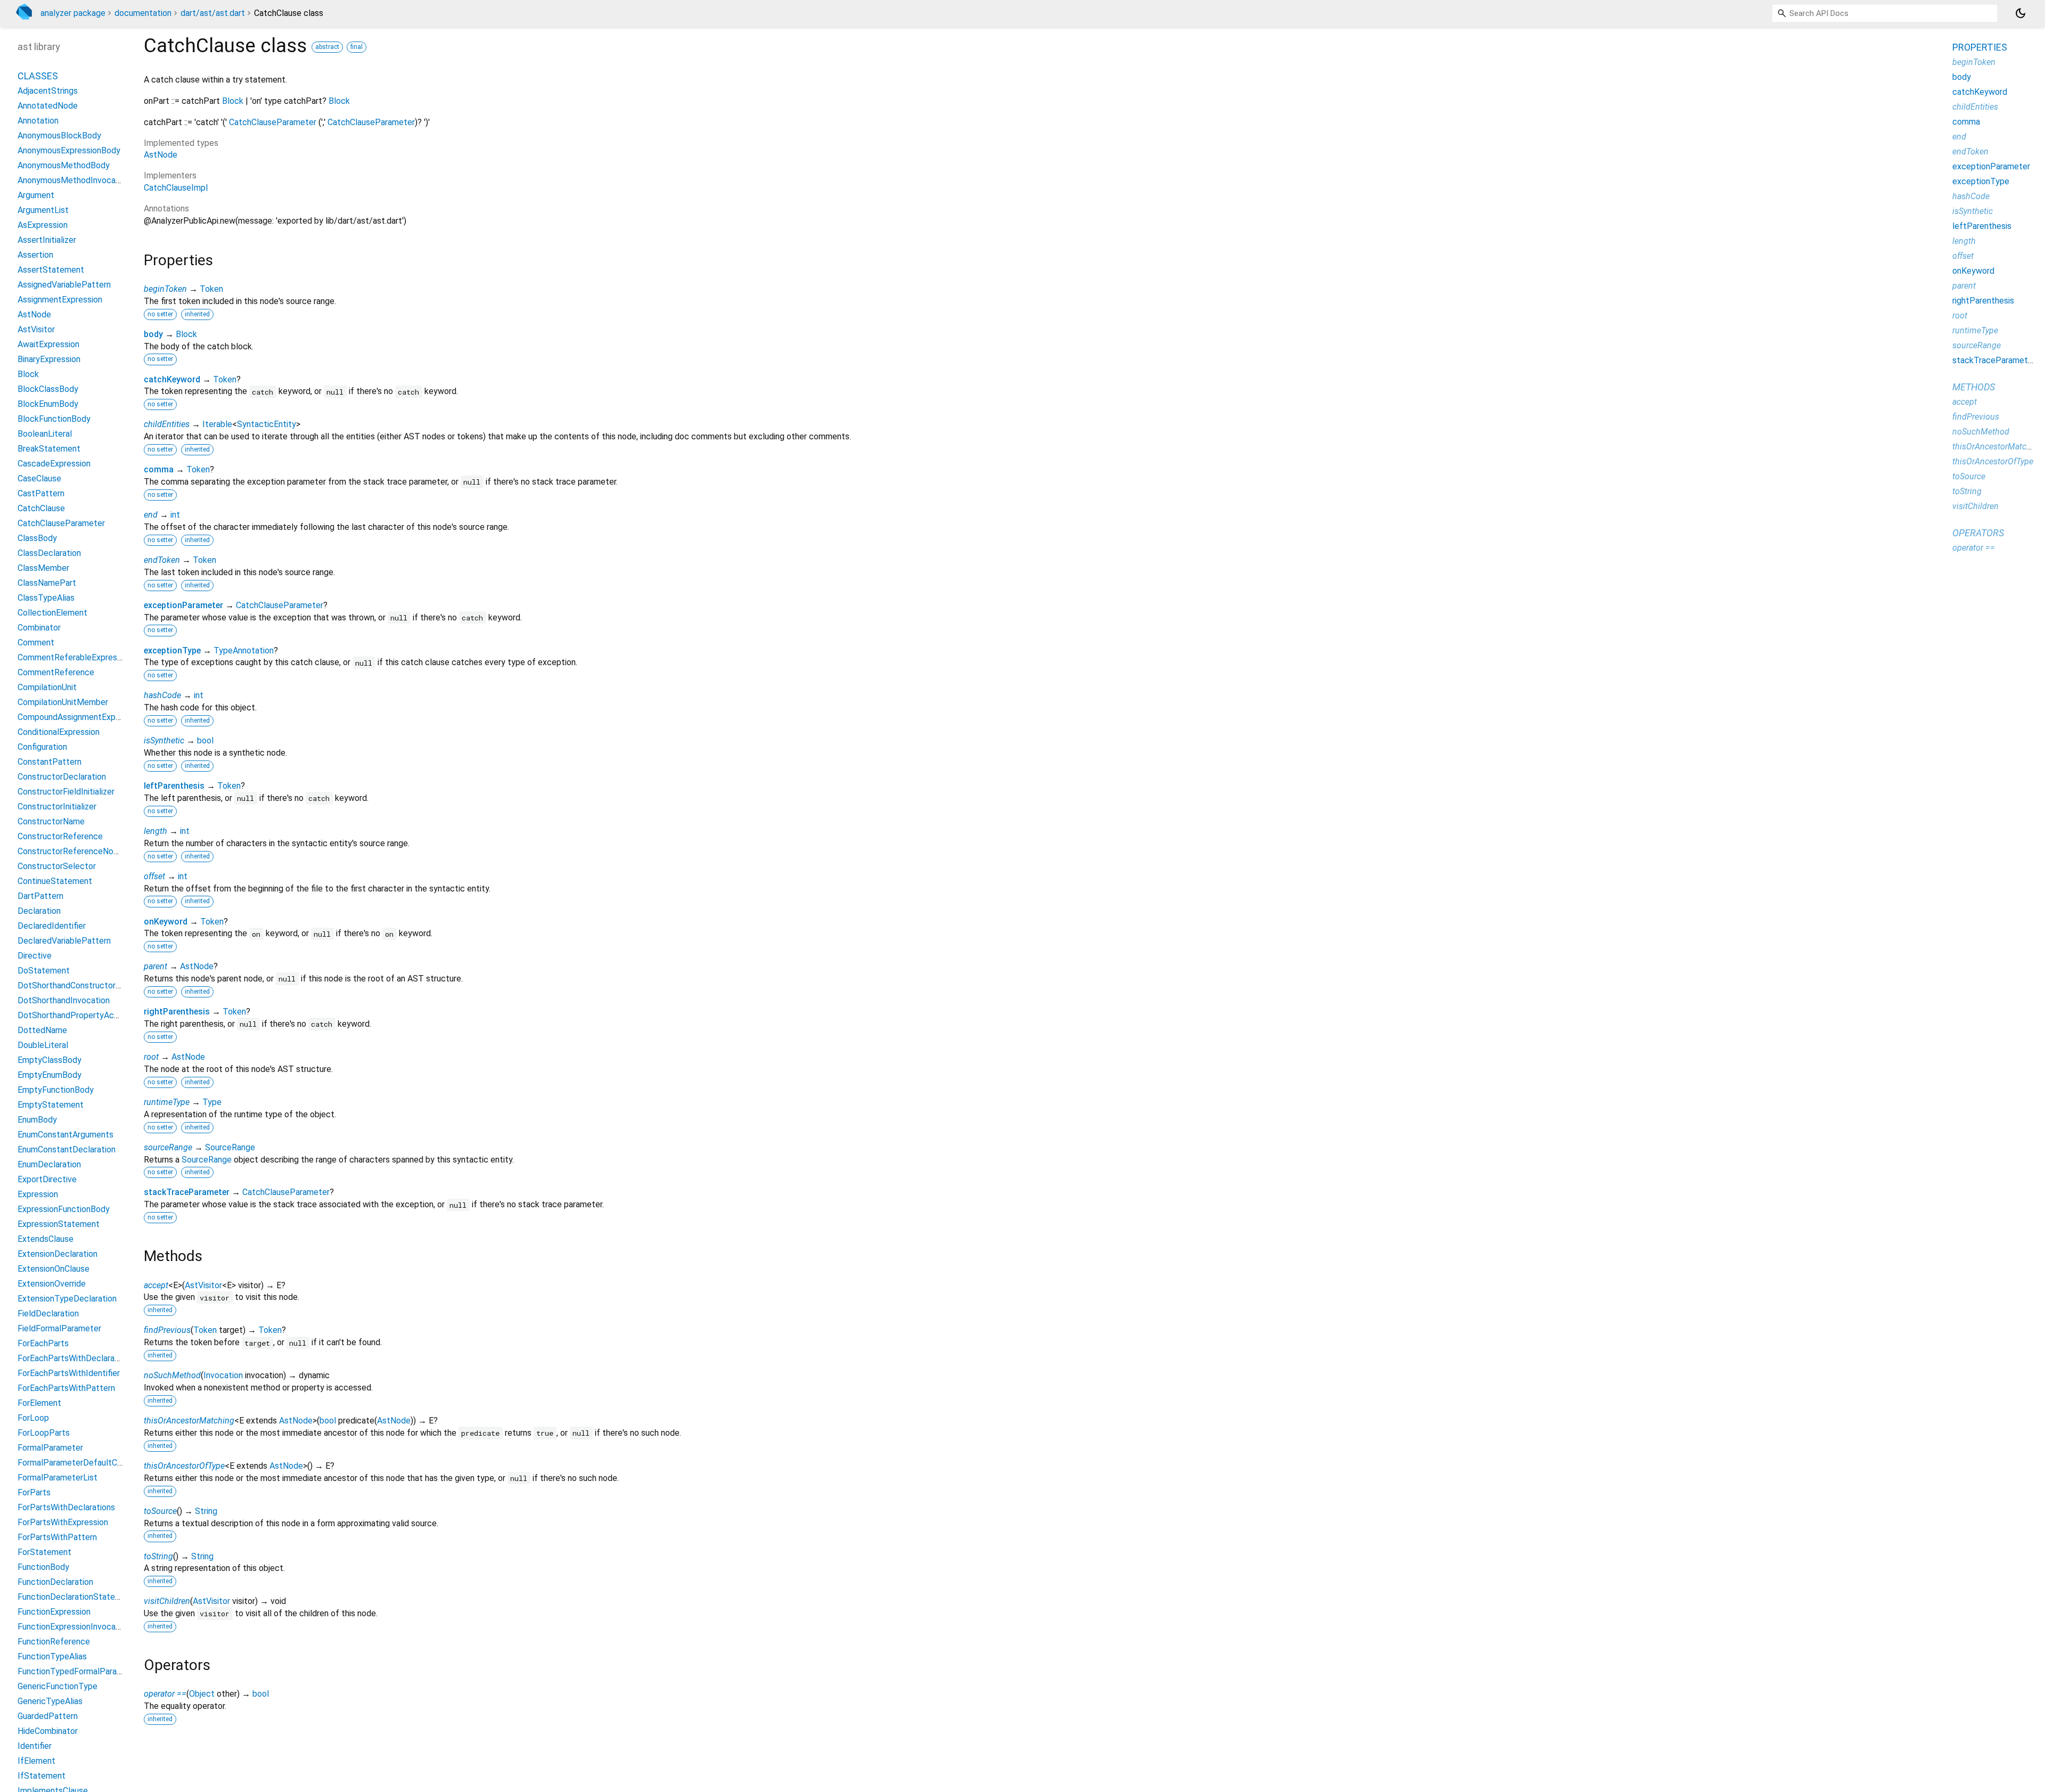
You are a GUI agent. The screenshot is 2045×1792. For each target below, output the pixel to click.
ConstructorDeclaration (62, 777)
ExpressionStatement (59, 1224)
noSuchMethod (172, 1375)
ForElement (39, 1403)
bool (205, 740)
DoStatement (44, 971)
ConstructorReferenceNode (70, 851)
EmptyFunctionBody (56, 1090)
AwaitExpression (48, 344)
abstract (327, 47)
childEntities (167, 424)
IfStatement (42, 1776)
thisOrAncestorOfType (184, 1466)
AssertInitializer (47, 240)
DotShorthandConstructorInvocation (86, 985)
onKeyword (166, 922)
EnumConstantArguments (66, 1135)
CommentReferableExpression (75, 657)
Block (233, 101)
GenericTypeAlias (50, 1701)
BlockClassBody (48, 389)
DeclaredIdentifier (52, 926)
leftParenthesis (174, 786)
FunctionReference (54, 1642)
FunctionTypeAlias (52, 1656)
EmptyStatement (51, 1105)
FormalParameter (50, 1448)
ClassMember (43, 568)
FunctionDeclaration (55, 1582)
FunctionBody (43, 1567)
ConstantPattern (50, 762)
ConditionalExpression (59, 732)
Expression (38, 1194)
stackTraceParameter (187, 1192)
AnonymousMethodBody (64, 165)
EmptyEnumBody (50, 1075)
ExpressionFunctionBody (64, 1209)
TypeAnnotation (244, 650)
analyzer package (73, 13)
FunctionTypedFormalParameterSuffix (89, 1671)
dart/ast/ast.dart (213, 13)
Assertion (35, 255)
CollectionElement (52, 613)
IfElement (36, 1761)
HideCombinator (48, 1731)
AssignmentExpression (60, 300)
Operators (1978, 533)
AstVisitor (203, 1285)
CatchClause (41, 508)
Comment (36, 643)
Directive (35, 956)
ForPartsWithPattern (57, 1537)
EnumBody (37, 1120)
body (153, 334)
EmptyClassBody (50, 1060)
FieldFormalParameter (59, 1328)
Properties (1980, 47)
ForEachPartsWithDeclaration (73, 1358)
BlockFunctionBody (54, 419)
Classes (38, 76)
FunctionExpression (54, 1612)
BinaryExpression (49, 359)
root (151, 1057)
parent (156, 966)
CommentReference (56, 672)
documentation (143, 13)
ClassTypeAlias (46, 598)
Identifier (35, 1746)
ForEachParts (43, 1343)
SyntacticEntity (267, 424)
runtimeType (167, 1102)
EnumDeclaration (49, 1164)
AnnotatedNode (48, 106)
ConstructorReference (60, 836)
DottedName (42, 1030)
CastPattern (41, 493)
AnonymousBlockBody (59, 136)
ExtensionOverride (52, 1284)
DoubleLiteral (43, 1045)
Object (202, 1694)
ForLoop (33, 1418)
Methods (1974, 387)
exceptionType (172, 650)
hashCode (162, 695)
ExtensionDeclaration (58, 1254)
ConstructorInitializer (57, 807)
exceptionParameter (183, 605)
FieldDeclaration (48, 1314)
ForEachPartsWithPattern (66, 1388)
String (206, 1511)
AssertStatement (51, 270)
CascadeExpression (54, 464)
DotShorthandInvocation (64, 1000)
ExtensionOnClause (54, 1269)
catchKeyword (172, 379)
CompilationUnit (47, 687)
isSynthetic (164, 740)
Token (211, 289)
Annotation (38, 121)
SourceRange (230, 1147)
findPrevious (167, 1330)
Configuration (42, 747)
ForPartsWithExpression (63, 1522)
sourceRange (168, 1147)
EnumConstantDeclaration (67, 1149)
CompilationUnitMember (63, 702)
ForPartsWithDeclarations (66, 1507)
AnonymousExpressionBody (69, 150)
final (357, 47)
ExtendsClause (46, 1239)
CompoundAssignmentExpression (80, 717)
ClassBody (37, 538)
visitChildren (167, 1601)
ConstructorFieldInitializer (66, 792)
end (151, 515)
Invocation (223, 1375)
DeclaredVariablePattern (64, 941)
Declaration (39, 911)
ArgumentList (43, 210)
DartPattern (40, 896)
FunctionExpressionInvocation (74, 1627)
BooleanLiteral (45, 434)
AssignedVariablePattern (64, 285)
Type (212, 1102)
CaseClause (39, 478)
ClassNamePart (47, 583)
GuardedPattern (48, 1716)
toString (158, 1556)
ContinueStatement (55, 881)
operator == (165, 1694)
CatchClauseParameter (273, 122)
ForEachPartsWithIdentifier (69, 1373)
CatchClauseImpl (176, 188)
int (175, 515)
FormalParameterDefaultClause (77, 1463)
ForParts (34, 1492)
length (156, 831)
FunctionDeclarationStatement (76, 1597)
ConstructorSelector (57, 866)
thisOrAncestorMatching (189, 1421)
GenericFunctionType (58, 1686)
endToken (162, 560)
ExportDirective (47, 1179)
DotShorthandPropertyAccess (75, 1015)
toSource (160, 1511)
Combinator (39, 628)
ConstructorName (51, 821)
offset (154, 876)
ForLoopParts (44, 1433)
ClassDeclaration (49, 553)
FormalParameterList (58, 1478)
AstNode (161, 155)
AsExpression (43, 225)
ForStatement (44, 1552)
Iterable (217, 424)
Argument (36, 195)
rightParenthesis (177, 1012)
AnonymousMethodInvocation (74, 180)
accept (156, 1285)
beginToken (165, 289)
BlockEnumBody (48, 404)
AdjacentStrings (48, 91)
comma (159, 469)
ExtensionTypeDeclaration (67, 1299)
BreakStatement (49, 449)
